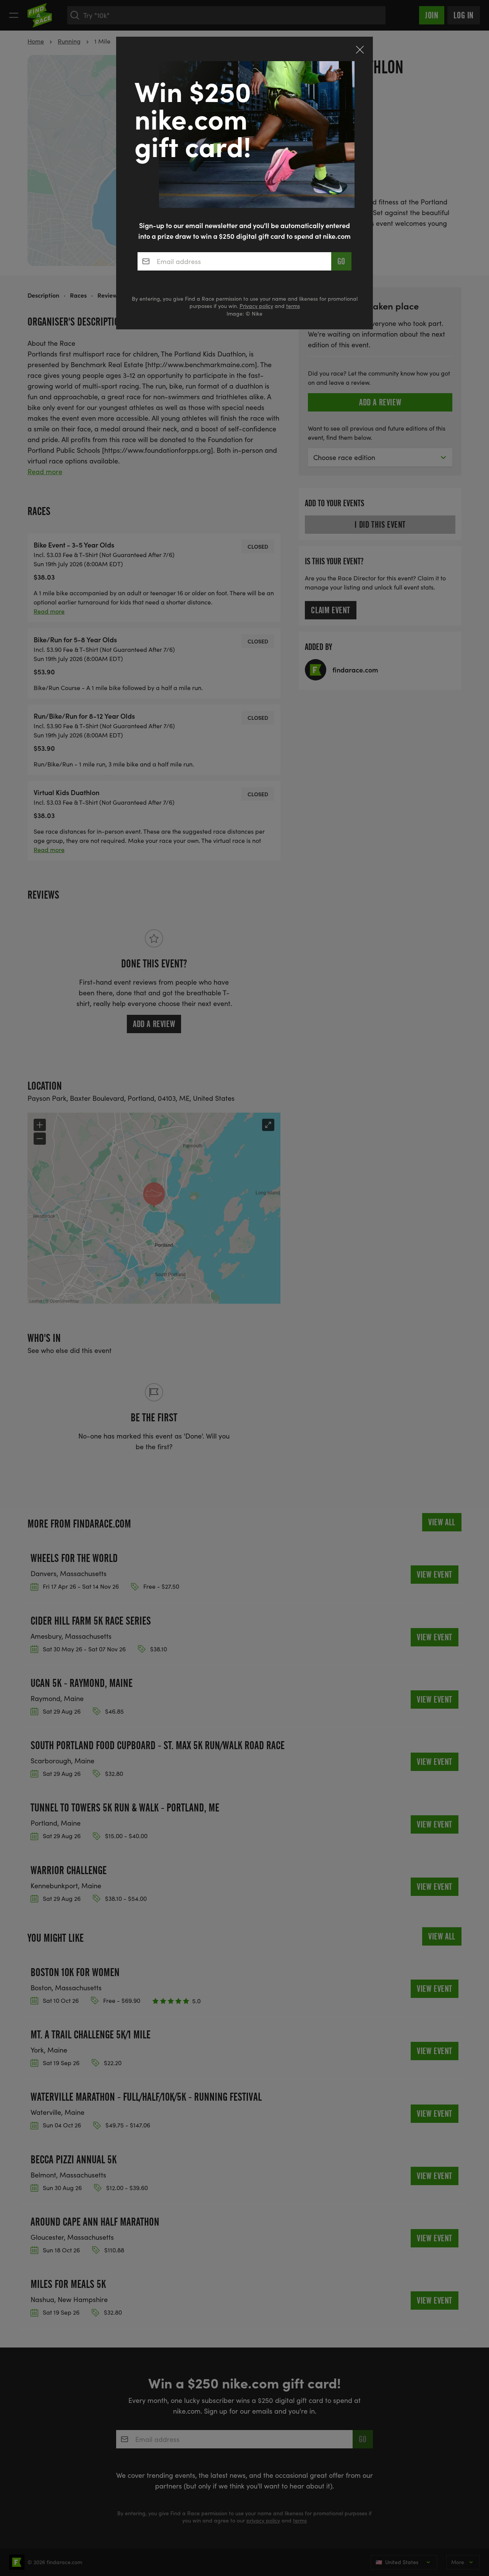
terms (293, 306)
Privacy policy (256, 306)
